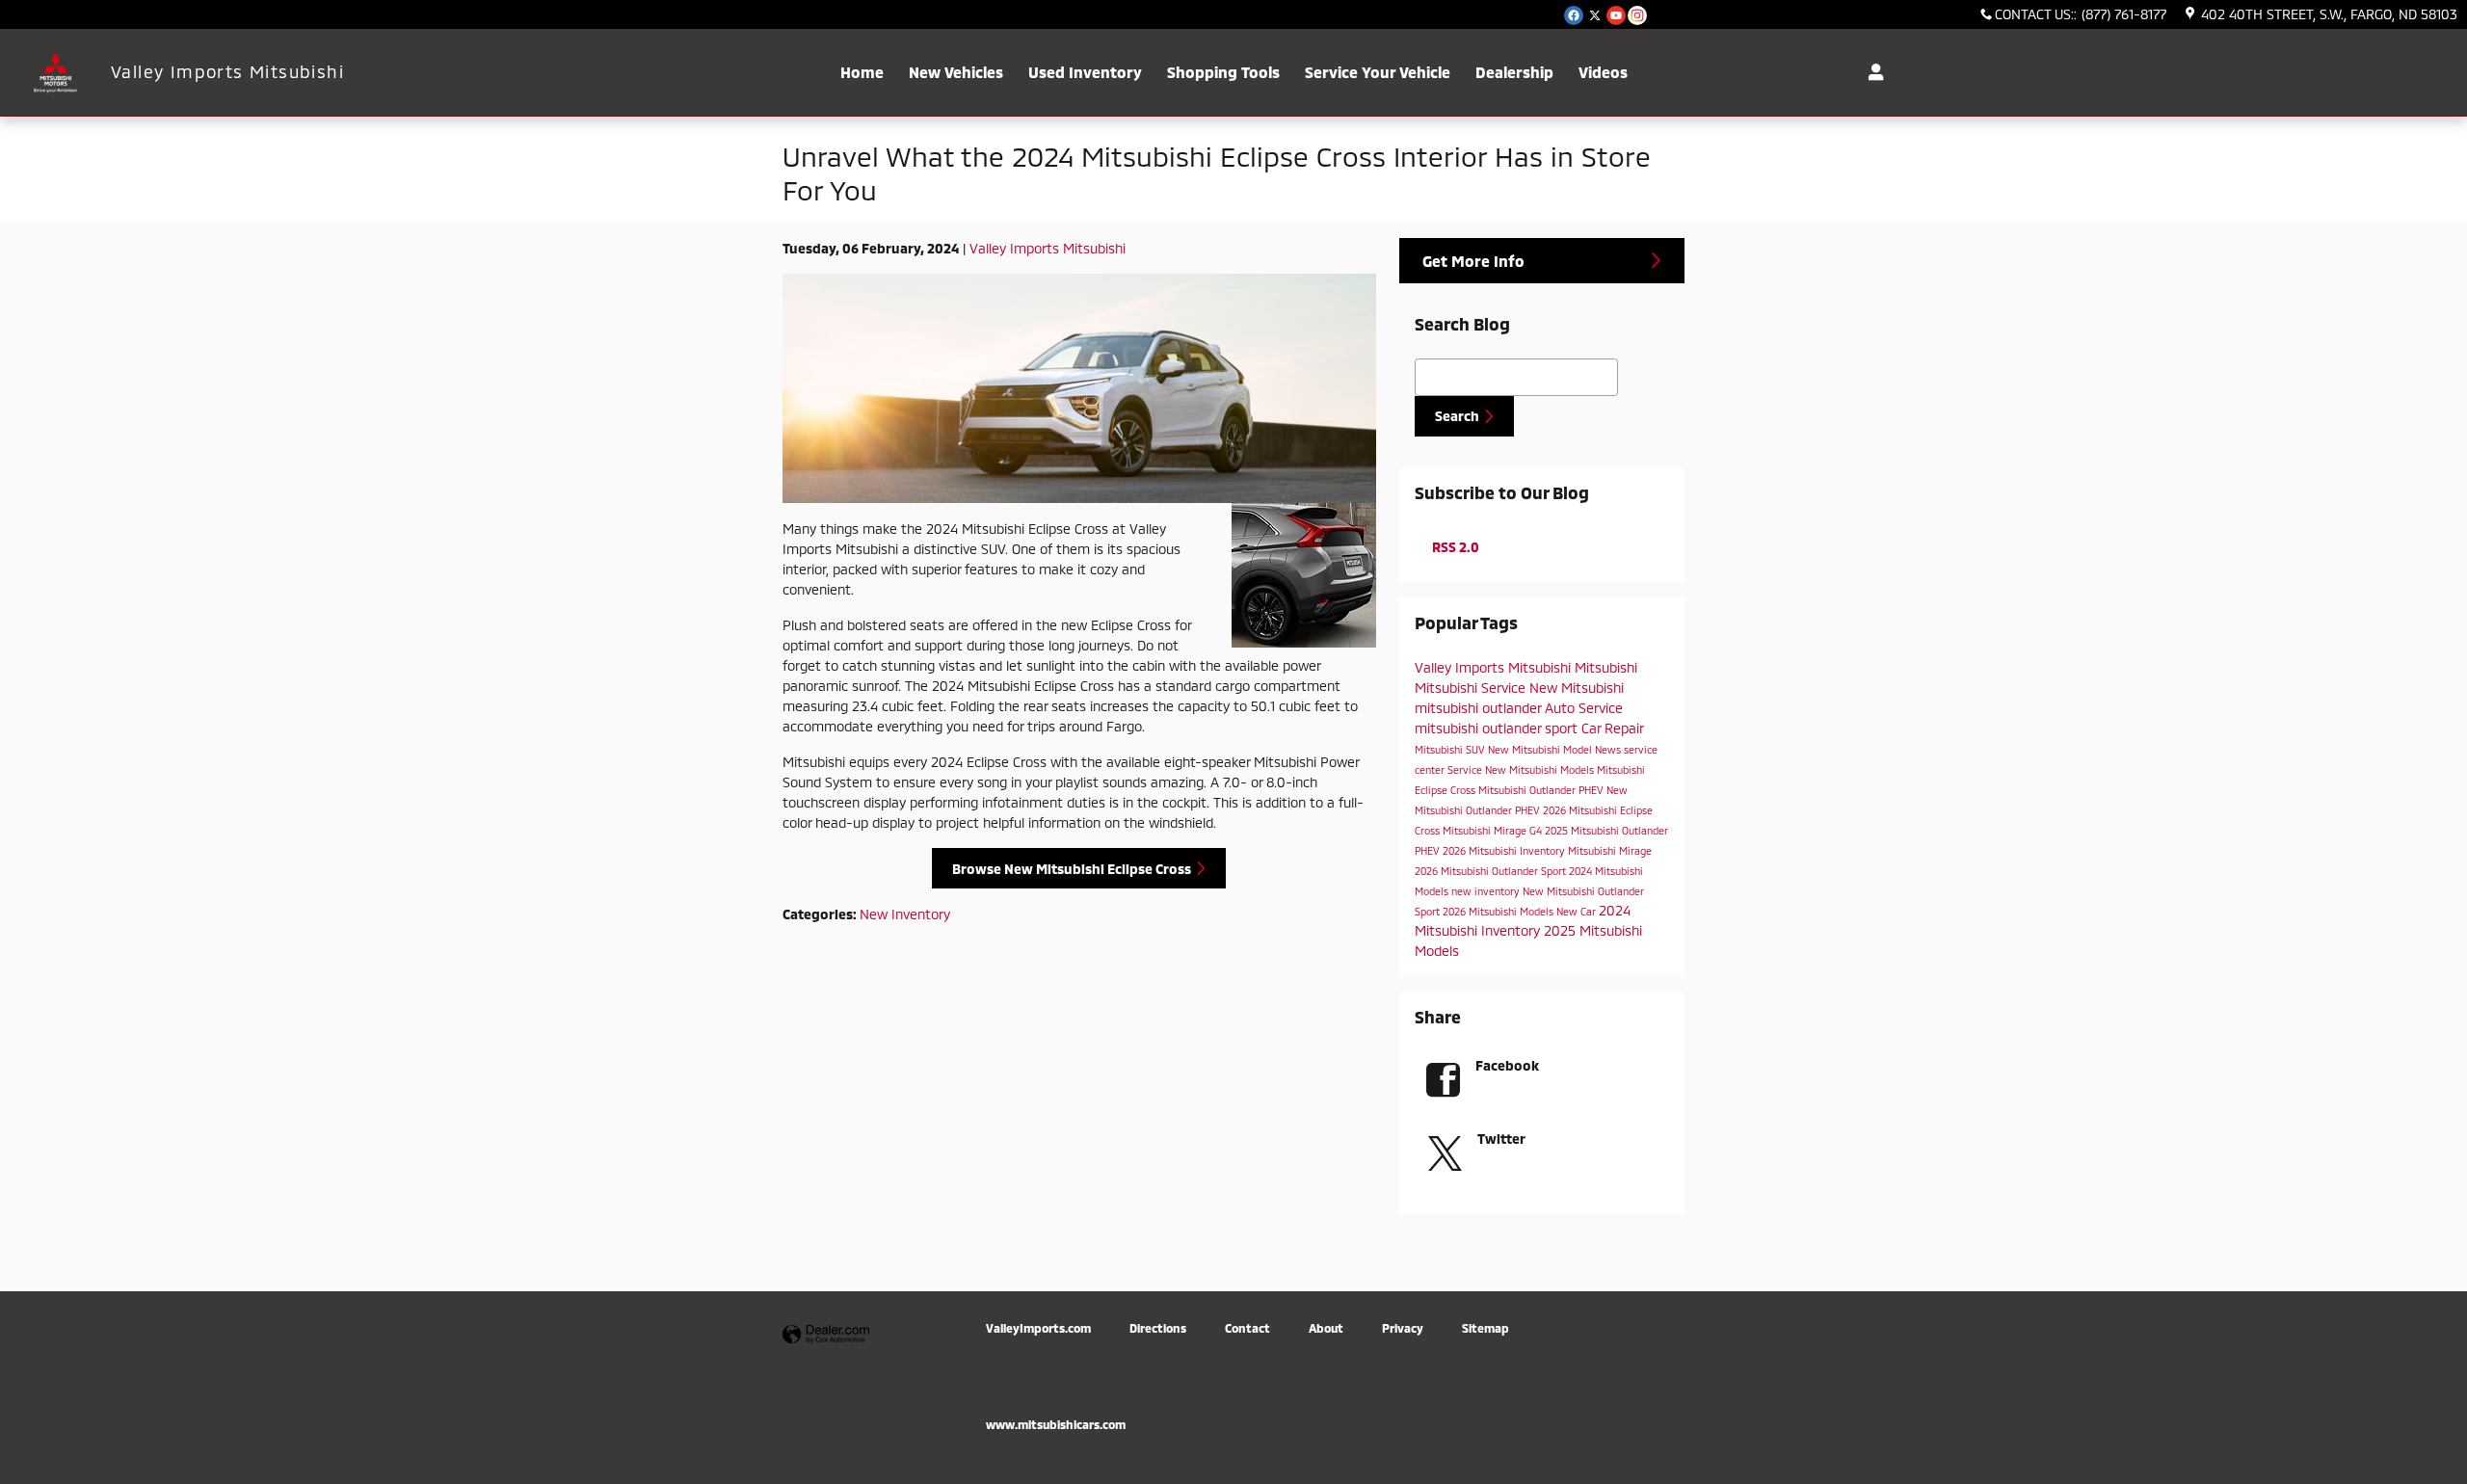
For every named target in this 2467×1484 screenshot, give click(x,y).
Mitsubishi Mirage (1610, 850)
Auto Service (1584, 708)
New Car (1578, 911)
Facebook (1507, 1065)
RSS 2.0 (1454, 547)
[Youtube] (1616, 15)
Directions (1158, 1328)
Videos (1603, 72)
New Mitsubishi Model (1541, 749)
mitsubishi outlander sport (1498, 728)
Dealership (1514, 72)
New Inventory (905, 914)
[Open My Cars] (1871, 72)
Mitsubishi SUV (1451, 749)
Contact (1247, 1328)
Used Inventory (1085, 72)
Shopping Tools (1223, 72)
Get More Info (1473, 261)
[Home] (55, 73)
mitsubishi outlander (1480, 708)
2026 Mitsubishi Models (1499, 911)
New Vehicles (956, 72)
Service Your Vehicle (1378, 72)
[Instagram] (1637, 15)
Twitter (1501, 1139)
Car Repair (1612, 728)
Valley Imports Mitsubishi (1048, 248)
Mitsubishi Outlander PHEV (1542, 790)
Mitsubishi (1606, 667)
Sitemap (1486, 1328)
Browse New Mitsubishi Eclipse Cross (1072, 869)
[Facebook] (1574, 15)
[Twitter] (1595, 15)
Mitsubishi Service (1472, 688)
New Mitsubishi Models (1541, 769)
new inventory (1487, 891)
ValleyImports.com (1038, 1328)
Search (1457, 416)
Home (862, 72)
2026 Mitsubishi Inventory (1505, 850)
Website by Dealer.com (826, 1335)
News (1609, 749)
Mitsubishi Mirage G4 (1494, 830)
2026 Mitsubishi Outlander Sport (1492, 871)
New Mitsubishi (1577, 688)
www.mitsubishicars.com (1056, 1424)
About (1326, 1328)
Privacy (1403, 1328)
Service (1466, 769)
